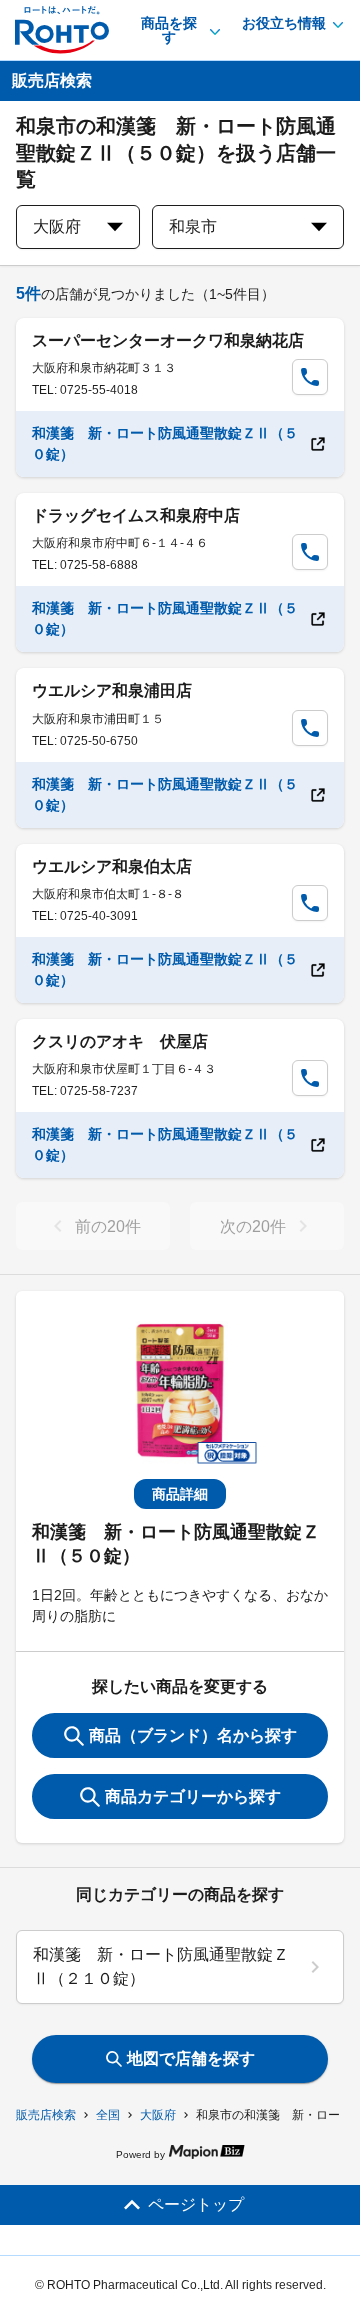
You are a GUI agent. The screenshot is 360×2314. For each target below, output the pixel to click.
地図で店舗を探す (191, 2058)
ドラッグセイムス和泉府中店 (136, 515)
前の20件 (108, 1226)
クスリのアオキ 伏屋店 (120, 1041)
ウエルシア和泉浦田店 (112, 690)
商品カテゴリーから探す (193, 1796)
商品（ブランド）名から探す (193, 1735)
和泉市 (193, 226)
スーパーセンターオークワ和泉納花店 (168, 340)
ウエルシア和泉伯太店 (112, 866)
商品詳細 (180, 1494)
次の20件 (253, 1226)
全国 (108, 2115)
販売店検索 (46, 2115)
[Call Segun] (310, 377)
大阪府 (158, 2115)
